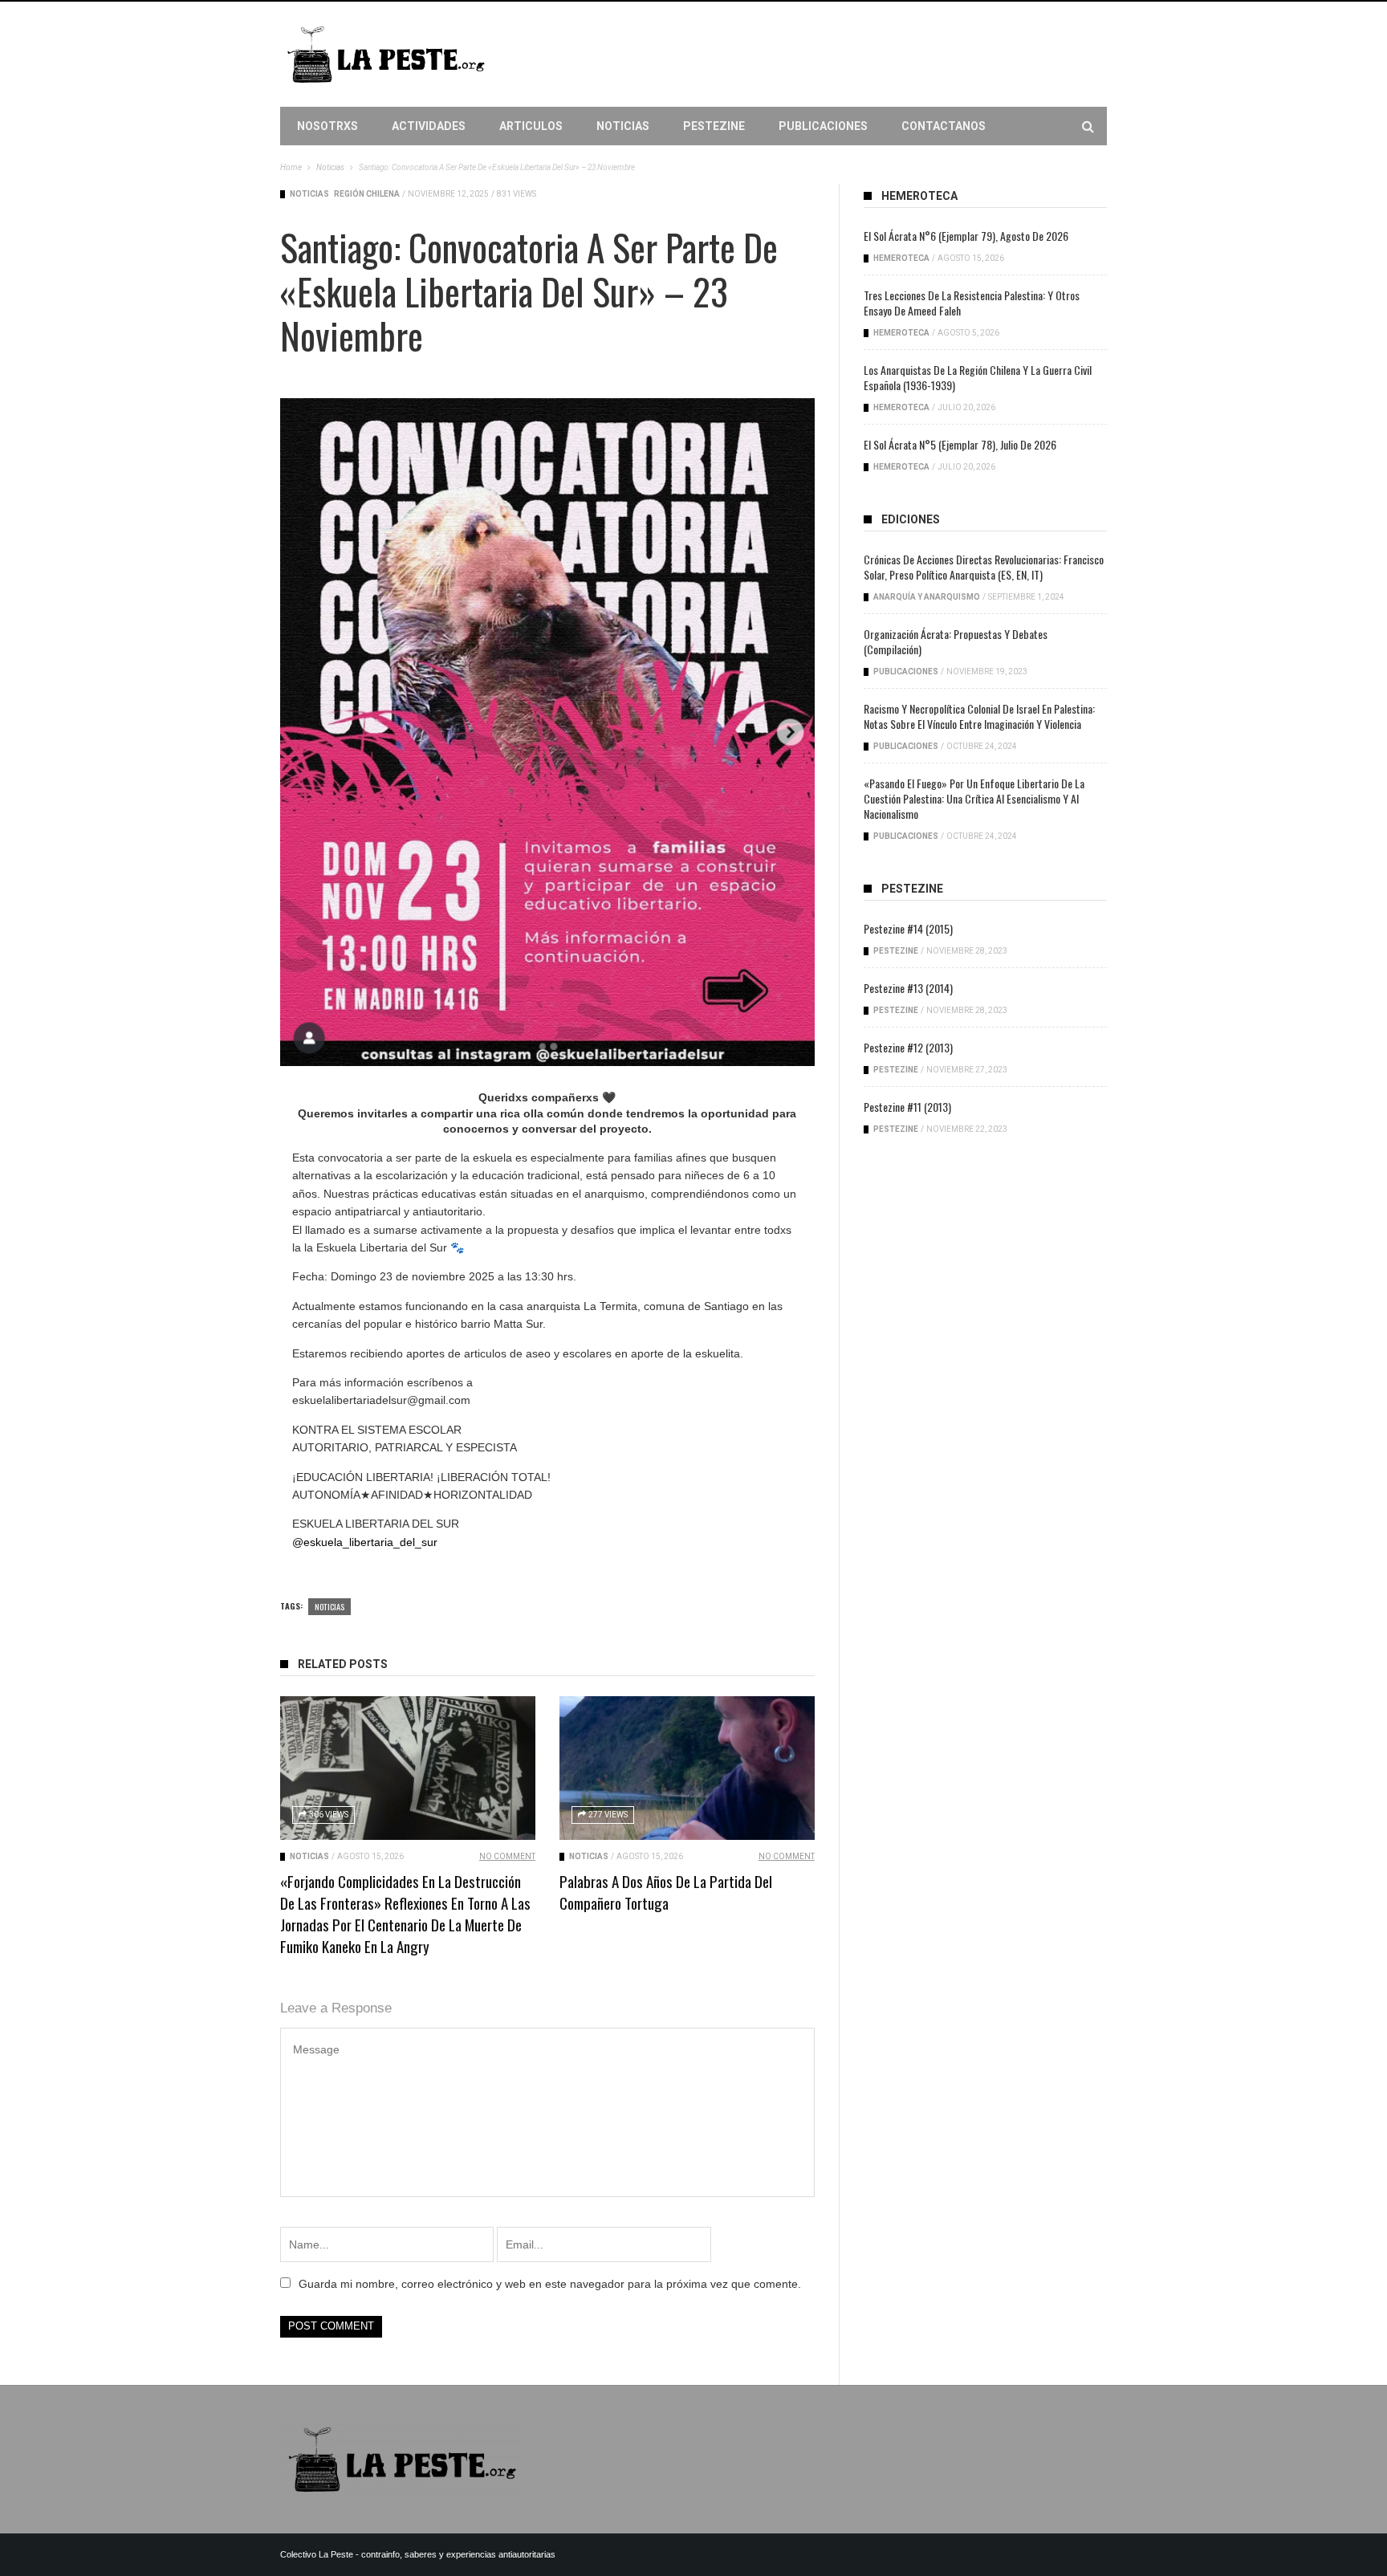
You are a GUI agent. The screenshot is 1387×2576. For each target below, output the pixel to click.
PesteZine (714, 126)
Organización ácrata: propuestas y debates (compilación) (956, 641)
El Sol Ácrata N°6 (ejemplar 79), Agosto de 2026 (966, 236)
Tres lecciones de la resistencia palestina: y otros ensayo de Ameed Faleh (972, 303)
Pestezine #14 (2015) (908, 928)
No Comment (507, 1856)
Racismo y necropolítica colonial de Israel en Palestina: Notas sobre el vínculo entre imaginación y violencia (979, 716)
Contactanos (944, 126)
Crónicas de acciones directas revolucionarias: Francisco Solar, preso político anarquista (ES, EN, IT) (984, 567)
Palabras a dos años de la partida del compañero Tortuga (666, 1892)
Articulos (531, 126)
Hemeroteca (901, 258)
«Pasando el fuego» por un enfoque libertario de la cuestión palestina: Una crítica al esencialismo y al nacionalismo (974, 798)
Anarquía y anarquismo (927, 597)
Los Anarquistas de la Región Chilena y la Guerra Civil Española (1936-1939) (978, 377)
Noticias (623, 126)
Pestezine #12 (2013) (908, 1047)
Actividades (429, 126)
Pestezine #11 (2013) (907, 1107)
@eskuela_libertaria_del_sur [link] (365, 1542)
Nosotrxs (327, 126)
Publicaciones (823, 126)
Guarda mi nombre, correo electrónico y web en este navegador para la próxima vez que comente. (550, 2284)
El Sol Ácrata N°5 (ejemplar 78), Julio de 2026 (960, 444)
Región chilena (367, 194)
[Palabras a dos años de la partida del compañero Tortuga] (687, 1768)
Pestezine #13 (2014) (908, 988)
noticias (329, 1606)
